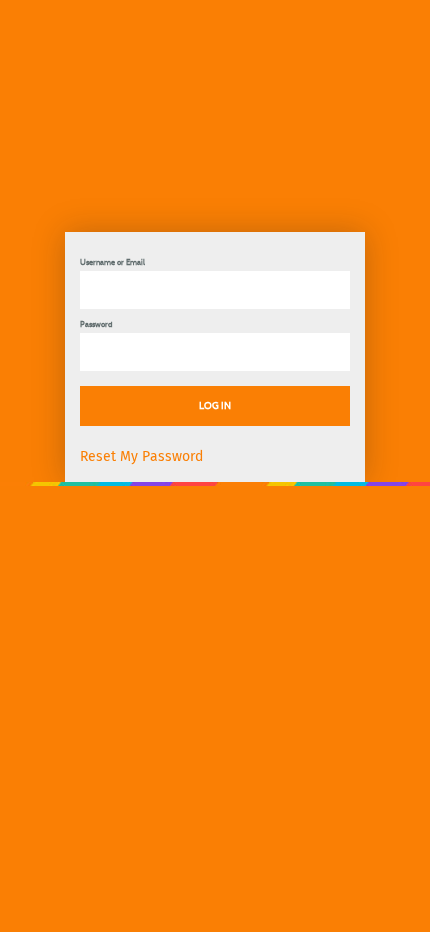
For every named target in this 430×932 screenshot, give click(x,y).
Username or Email (112, 262)
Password (96, 324)
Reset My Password (141, 456)
